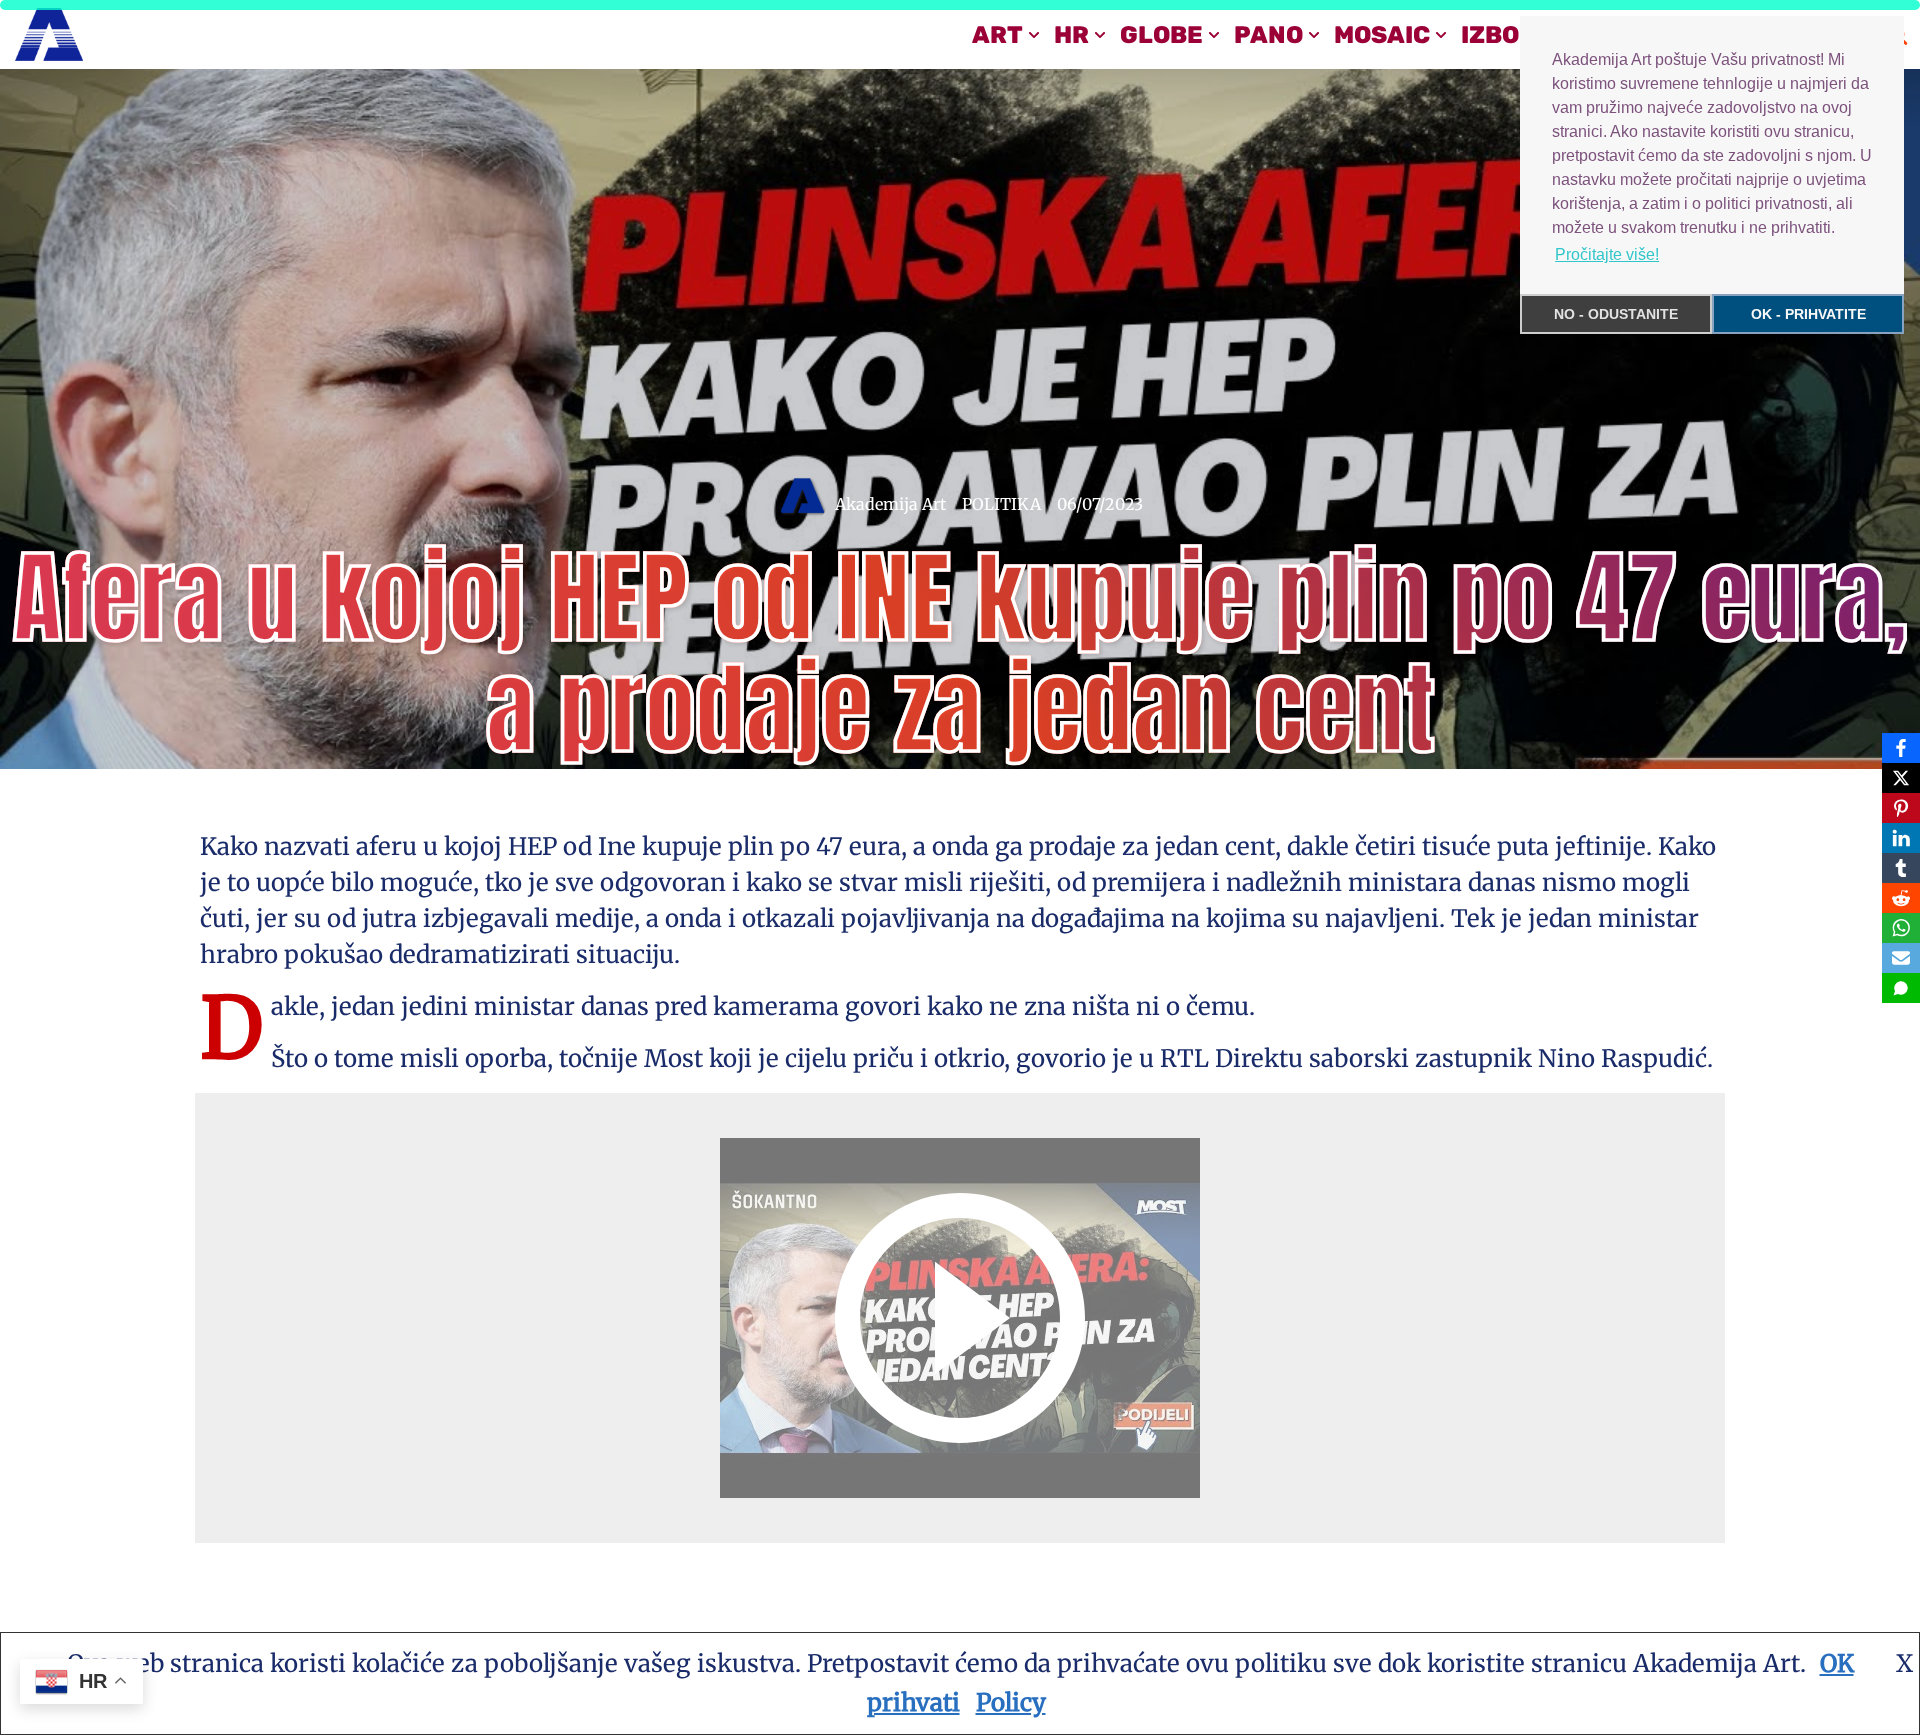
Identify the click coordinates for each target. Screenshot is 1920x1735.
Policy (1011, 1702)
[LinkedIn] (1901, 838)
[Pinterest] (1901, 808)
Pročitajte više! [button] (1607, 254)
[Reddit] (1901, 898)
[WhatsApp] (1901, 928)
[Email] (1901, 958)
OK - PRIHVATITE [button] (1808, 314)
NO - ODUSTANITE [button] (1616, 314)
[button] (1034, 35)
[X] (1901, 778)
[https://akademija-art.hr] (49, 34)
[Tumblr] (1901, 868)
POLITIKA (1001, 504)
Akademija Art (890, 504)
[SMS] (1901, 988)
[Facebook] (1901, 748)
